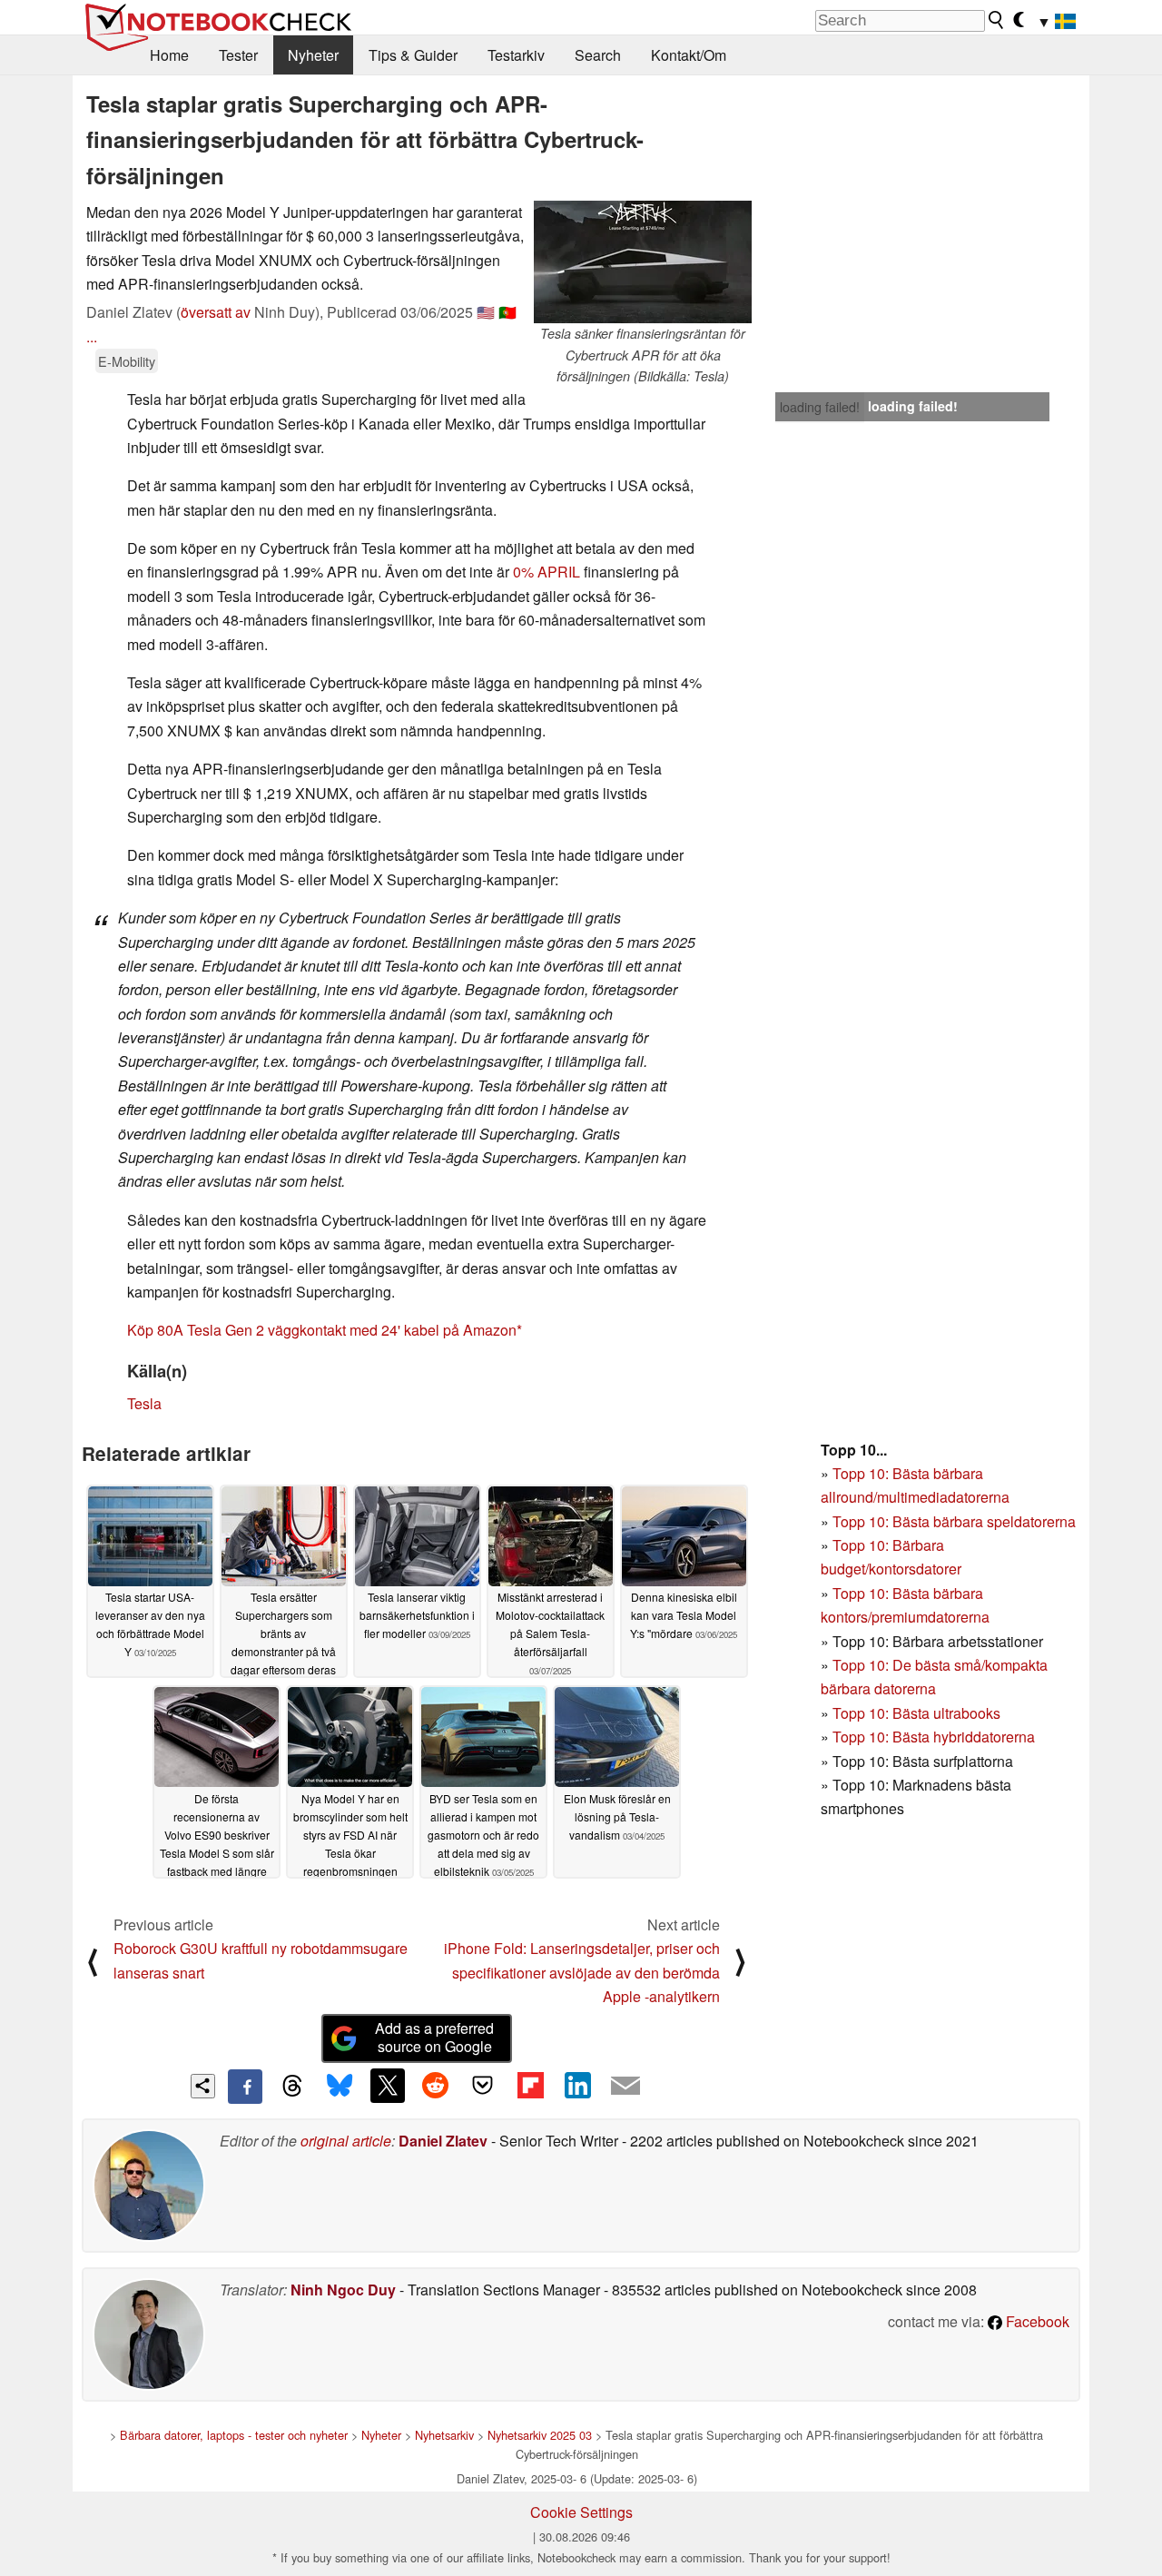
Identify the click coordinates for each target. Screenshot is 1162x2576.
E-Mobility (127, 361)
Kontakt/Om (689, 55)
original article (346, 2141)
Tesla (144, 1403)
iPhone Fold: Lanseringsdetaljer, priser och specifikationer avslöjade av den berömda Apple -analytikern (582, 1972)
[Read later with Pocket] (483, 2086)
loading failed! (820, 407)
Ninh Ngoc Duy (343, 2290)
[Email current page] (625, 2087)
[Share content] (203, 2086)
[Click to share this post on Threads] (292, 2087)
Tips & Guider (413, 55)
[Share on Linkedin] (577, 2086)
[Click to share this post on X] (388, 2086)
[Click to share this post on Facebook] (245, 2087)
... (92, 336)
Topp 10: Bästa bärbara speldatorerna (954, 1521)
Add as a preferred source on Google (434, 2038)
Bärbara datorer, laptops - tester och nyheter (234, 2435)
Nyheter (313, 55)
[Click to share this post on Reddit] (435, 2086)
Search (598, 55)
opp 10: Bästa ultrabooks (921, 1713)
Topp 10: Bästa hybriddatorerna (934, 1737)
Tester (238, 55)
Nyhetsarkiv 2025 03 (540, 2435)
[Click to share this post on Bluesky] (340, 2087)
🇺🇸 (486, 312)
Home (169, 55)
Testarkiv (516, 55)
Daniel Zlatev (443, 2141)
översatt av (216, 312)
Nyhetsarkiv (444, 2435)
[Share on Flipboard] (530, 2086)
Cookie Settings (581, 2512)
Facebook (1036, 2321)
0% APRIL (547, 572)
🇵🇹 (507, 312)
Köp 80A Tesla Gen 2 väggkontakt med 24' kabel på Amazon (322, 1330)
